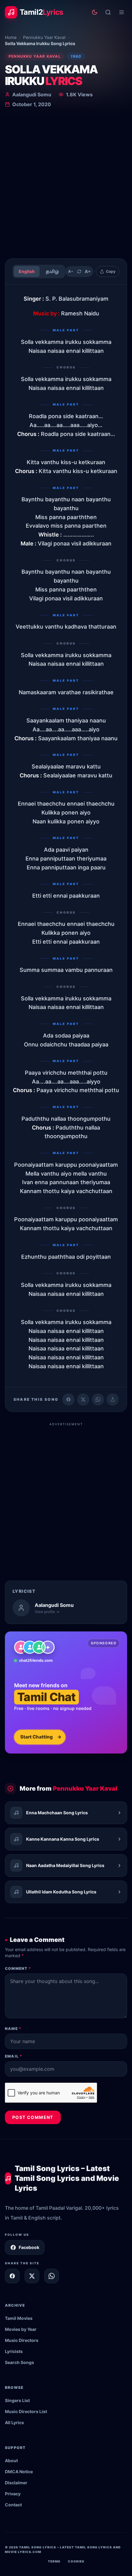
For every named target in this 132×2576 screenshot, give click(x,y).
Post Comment (33, 2117)
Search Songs (19, 2362)
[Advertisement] (66, 184)
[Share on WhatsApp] (98, 1400)
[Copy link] (113, 1400)
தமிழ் (52, 271)
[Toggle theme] (95, 12)
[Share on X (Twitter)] (83, 1400)
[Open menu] (122, 12)
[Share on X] (32, 2276)
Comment (18, 1968)
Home (11, 37)
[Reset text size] (79, 271)
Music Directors (22, 2340)
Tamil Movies (19, 2318)
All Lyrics (14, 2422)
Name (13, 2029)
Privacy (13, 2494)
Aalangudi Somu (32, 94)
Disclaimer (16, 2483)
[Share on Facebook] (68, 1400)
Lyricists (14, 2351)
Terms (54, 2561)
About (11, 2460)
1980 (76, 56)
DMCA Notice (19, 2472)
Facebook (29, 2247)
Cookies (76, 2561)
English (27, 271)
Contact (13, 2505)
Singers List (17, 2400)
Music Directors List (26, 2411)
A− (71, 271)
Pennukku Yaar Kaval (44, 37)
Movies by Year (21, 2329)
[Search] (108, 12)
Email (14, 2056)
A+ (88, 271)
